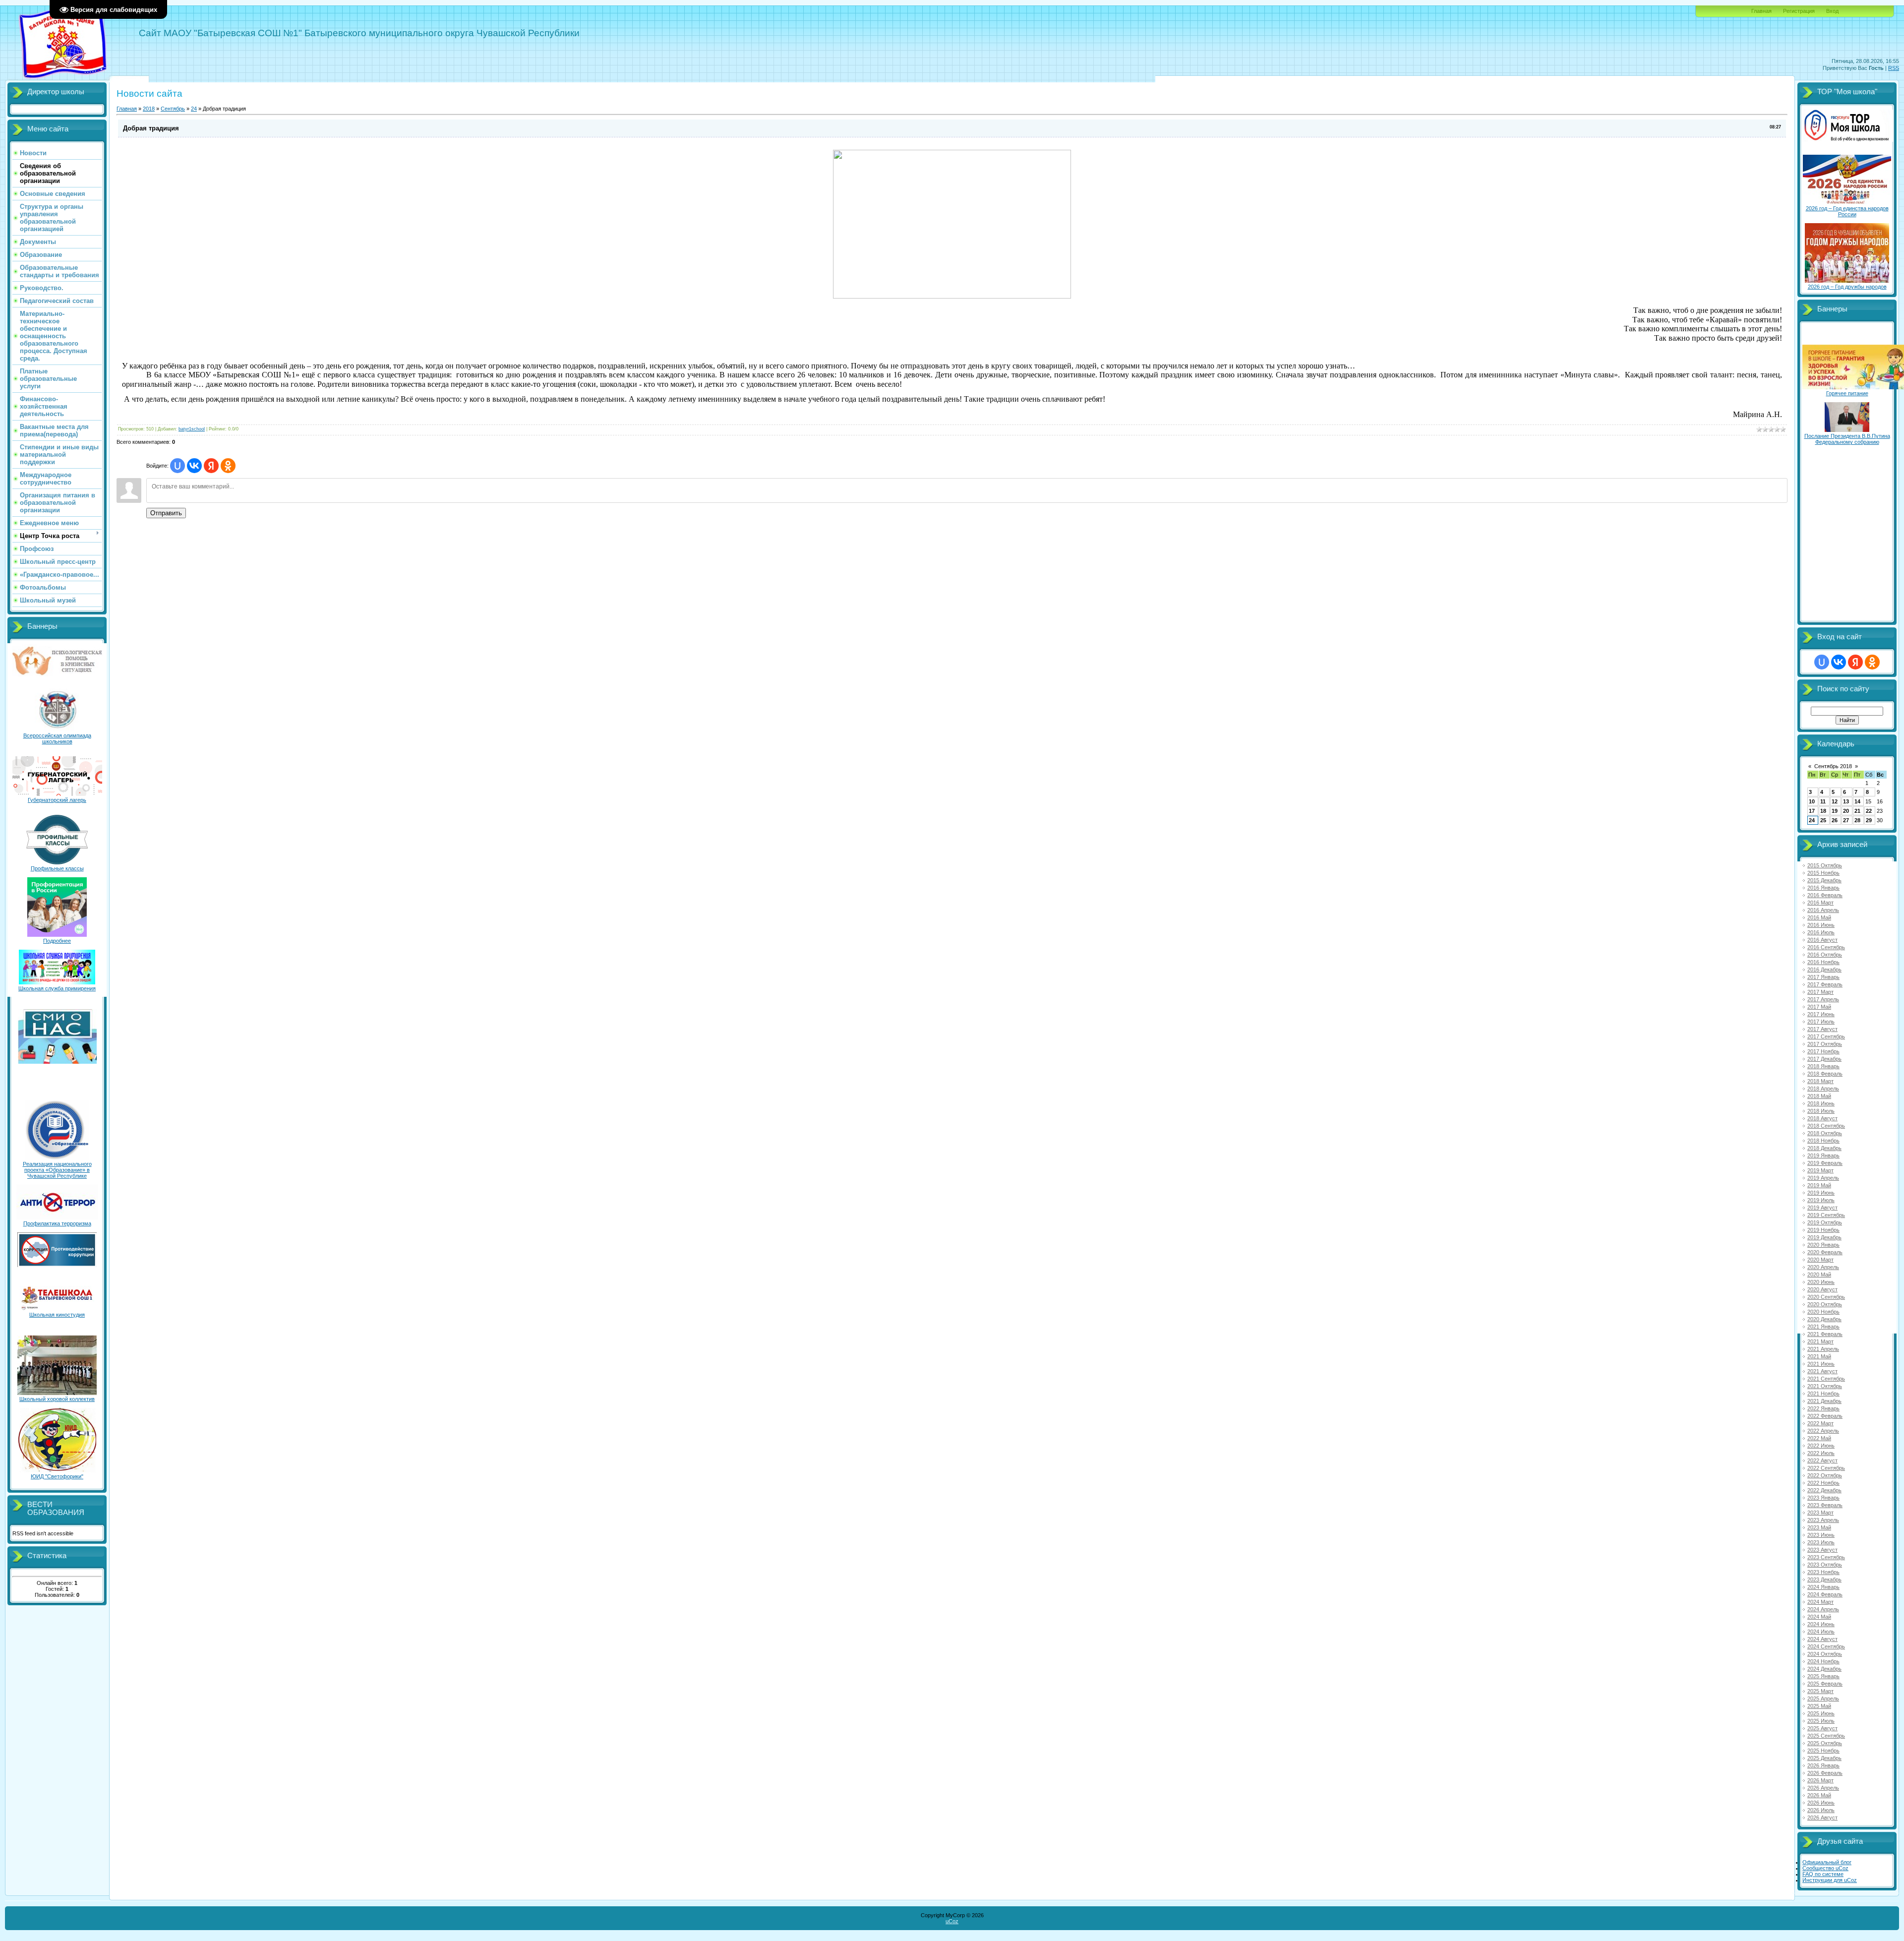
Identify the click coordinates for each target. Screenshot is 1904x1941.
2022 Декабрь (1824, 1490)
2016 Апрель (1823, 910)
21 (1857, 811)
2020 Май (1819, 1274)
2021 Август (1822, 1371)
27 (1846, 820)
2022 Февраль (1825, 1416)
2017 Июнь (1821, 1014)
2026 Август (1822, 1818)
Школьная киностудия (57, 1315)
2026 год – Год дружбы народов (1847, 287)
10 (1812, 801)
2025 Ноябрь (1823, 1751)
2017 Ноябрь (1823, 1051)
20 (1846, 811)
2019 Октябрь (1825, 1222)
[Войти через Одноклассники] (228, 466)
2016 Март (1820, 903)
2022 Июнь (1821, 1446)
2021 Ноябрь (1823, 1394)
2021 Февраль (1825, 1334)
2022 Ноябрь (1823, 1483)
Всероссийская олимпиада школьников (57, 738)
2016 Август (1822, 940)
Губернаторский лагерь (57, 800)
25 (1823, 820)
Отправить (166, 513)
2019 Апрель (1823, 1178)
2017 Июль (1821, 1022)
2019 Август (1822, 1208)
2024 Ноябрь (1823, 1661)
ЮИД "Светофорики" (57, 1476)
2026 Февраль (1825, 1773)
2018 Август (1822, 1118)
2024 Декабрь (1824, 1669)
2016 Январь (1823, 888)
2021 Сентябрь (1826, 1379)
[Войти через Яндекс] (211, 466)
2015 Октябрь (1825, 865)
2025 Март (1820, 1691)
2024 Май (1819, 1617)
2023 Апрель (1823, 1520)
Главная (1761, 11)
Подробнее (57, 941)
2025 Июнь (1821, 1713)
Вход (1832, 11)
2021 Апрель (1823, 1349)
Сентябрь (173, 109)
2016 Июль (1821, 932)
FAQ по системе (1823, 1874)
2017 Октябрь (1825, 1044)
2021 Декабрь (1824, 1401)
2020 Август (1822, 1289)
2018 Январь (1823, 1066)
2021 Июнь (1821, 1364)
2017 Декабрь (1824, 1059)
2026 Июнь (1821, 1803)
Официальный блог (1827, 1862)
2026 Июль (1821, 1810)
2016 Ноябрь (1823, 962)
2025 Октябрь (1825, 1743)
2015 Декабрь (1824, 880)
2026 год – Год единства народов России (1847, 211)
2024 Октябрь (1825, 1654)
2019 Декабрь (1824, 1237)
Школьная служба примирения (57, 988)
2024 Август (1822, 1639)
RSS (1894, 68)
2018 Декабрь (1824, 1148)
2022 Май (1819, 1438)
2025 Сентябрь (1826, 1736)
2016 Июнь (1821, 925)
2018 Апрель (1823, 1089)
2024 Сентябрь (1826, 1646)
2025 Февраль (1825, 1684)
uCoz (952, 1921)
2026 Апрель (1823, 1788)
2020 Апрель (1823, 1267)
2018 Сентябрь (1826, 1126)
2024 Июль (1821, 1632)
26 (1835, 820)
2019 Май (1819, 1185)
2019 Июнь (1821, 1193)
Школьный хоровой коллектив (57, 1399)
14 (1857, 801)
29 (1869, 820)
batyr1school (192, 429)
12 (1835, 801)
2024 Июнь (1821, 1624)
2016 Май (1819, 917)
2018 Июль (1821, 1111)
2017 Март (1820, 992)
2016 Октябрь (1825, 955)
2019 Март (1820, 1170)
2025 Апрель (1823, 1698)
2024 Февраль (1825, 1594)
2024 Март (1820, 1602)
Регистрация (1799, 11)
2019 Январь (1823, 1155)
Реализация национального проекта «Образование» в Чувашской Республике (57, 1170)
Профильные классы (57, 868)
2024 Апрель (1823, 1609)
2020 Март (1820, 1260)
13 (1846, 801)
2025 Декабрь (1824, 1758)
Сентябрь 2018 (1833, 766)
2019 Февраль (1825, 1163)
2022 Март (1820, 1423)
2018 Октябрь (1825, 1133)
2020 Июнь (1821, 1282)
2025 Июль (1821, 1721)
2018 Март (1820, 1081)
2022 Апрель (1823, 1431)
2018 (149, 109)
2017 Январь (1823, 977)
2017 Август (1822, 1029)
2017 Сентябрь (1826, 1036)
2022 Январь (1823, 1408)
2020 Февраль (1825, 1252)
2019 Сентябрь (1826, 1215)
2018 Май (1819, 1096)
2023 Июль (1821, 1542)
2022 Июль (1821, 1453)
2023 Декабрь (1824, 1579)
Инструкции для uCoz (1830, 1880)
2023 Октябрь (1825, 1565)
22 (1869, 811)
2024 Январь (1823, 1587)
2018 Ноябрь (1823, 1141)
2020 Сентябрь (1826, 1297)
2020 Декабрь (1824, 1319)
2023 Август (1822, 1550)
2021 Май (1819, 1356)
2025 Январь (1823, 1676)
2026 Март (1820, 1780)
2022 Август (1822, 1460)
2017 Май (1819, 1007)
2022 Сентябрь (1826, 1468)
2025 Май (1819, 1706)
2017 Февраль (1825, 984)
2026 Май (1819, 1795)
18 (1823, 811)
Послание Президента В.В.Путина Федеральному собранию (1847, 439)
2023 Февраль (1825, 1505)
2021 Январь (1823, 1327)
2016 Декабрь (1824, 970)
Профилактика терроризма (57, 1223)
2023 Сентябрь (1826, 1557)
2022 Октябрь (1825, 1475)
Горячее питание (1847, 393)
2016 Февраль (1825, 895)
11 (1823, 801)
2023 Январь (1823, 1498)
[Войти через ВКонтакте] (194, 466)
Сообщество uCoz (1825, 1868)
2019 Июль (1821, 1200)
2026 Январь (1823, 1765)
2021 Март (1820, 1341)
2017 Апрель (1823, 999)
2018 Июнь (1821, 1103)
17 (1812, 811)
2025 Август (1822, 1728)
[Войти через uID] (178, 466)
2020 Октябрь (1825, 1304)
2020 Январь (1823, 1245)
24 (194, 109)
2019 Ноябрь (1823, 1230)
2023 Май (1819, 1527)
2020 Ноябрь (1823, 1312)
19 (1835, 811)
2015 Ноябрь (1823, 873)
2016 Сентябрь (1826, 947)
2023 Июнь (1821, 1535)
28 (1857, 820)
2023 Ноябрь (1823, 1572)
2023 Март (1820, 1513)
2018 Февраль (1825, 1074)
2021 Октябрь (1825, 1386)
